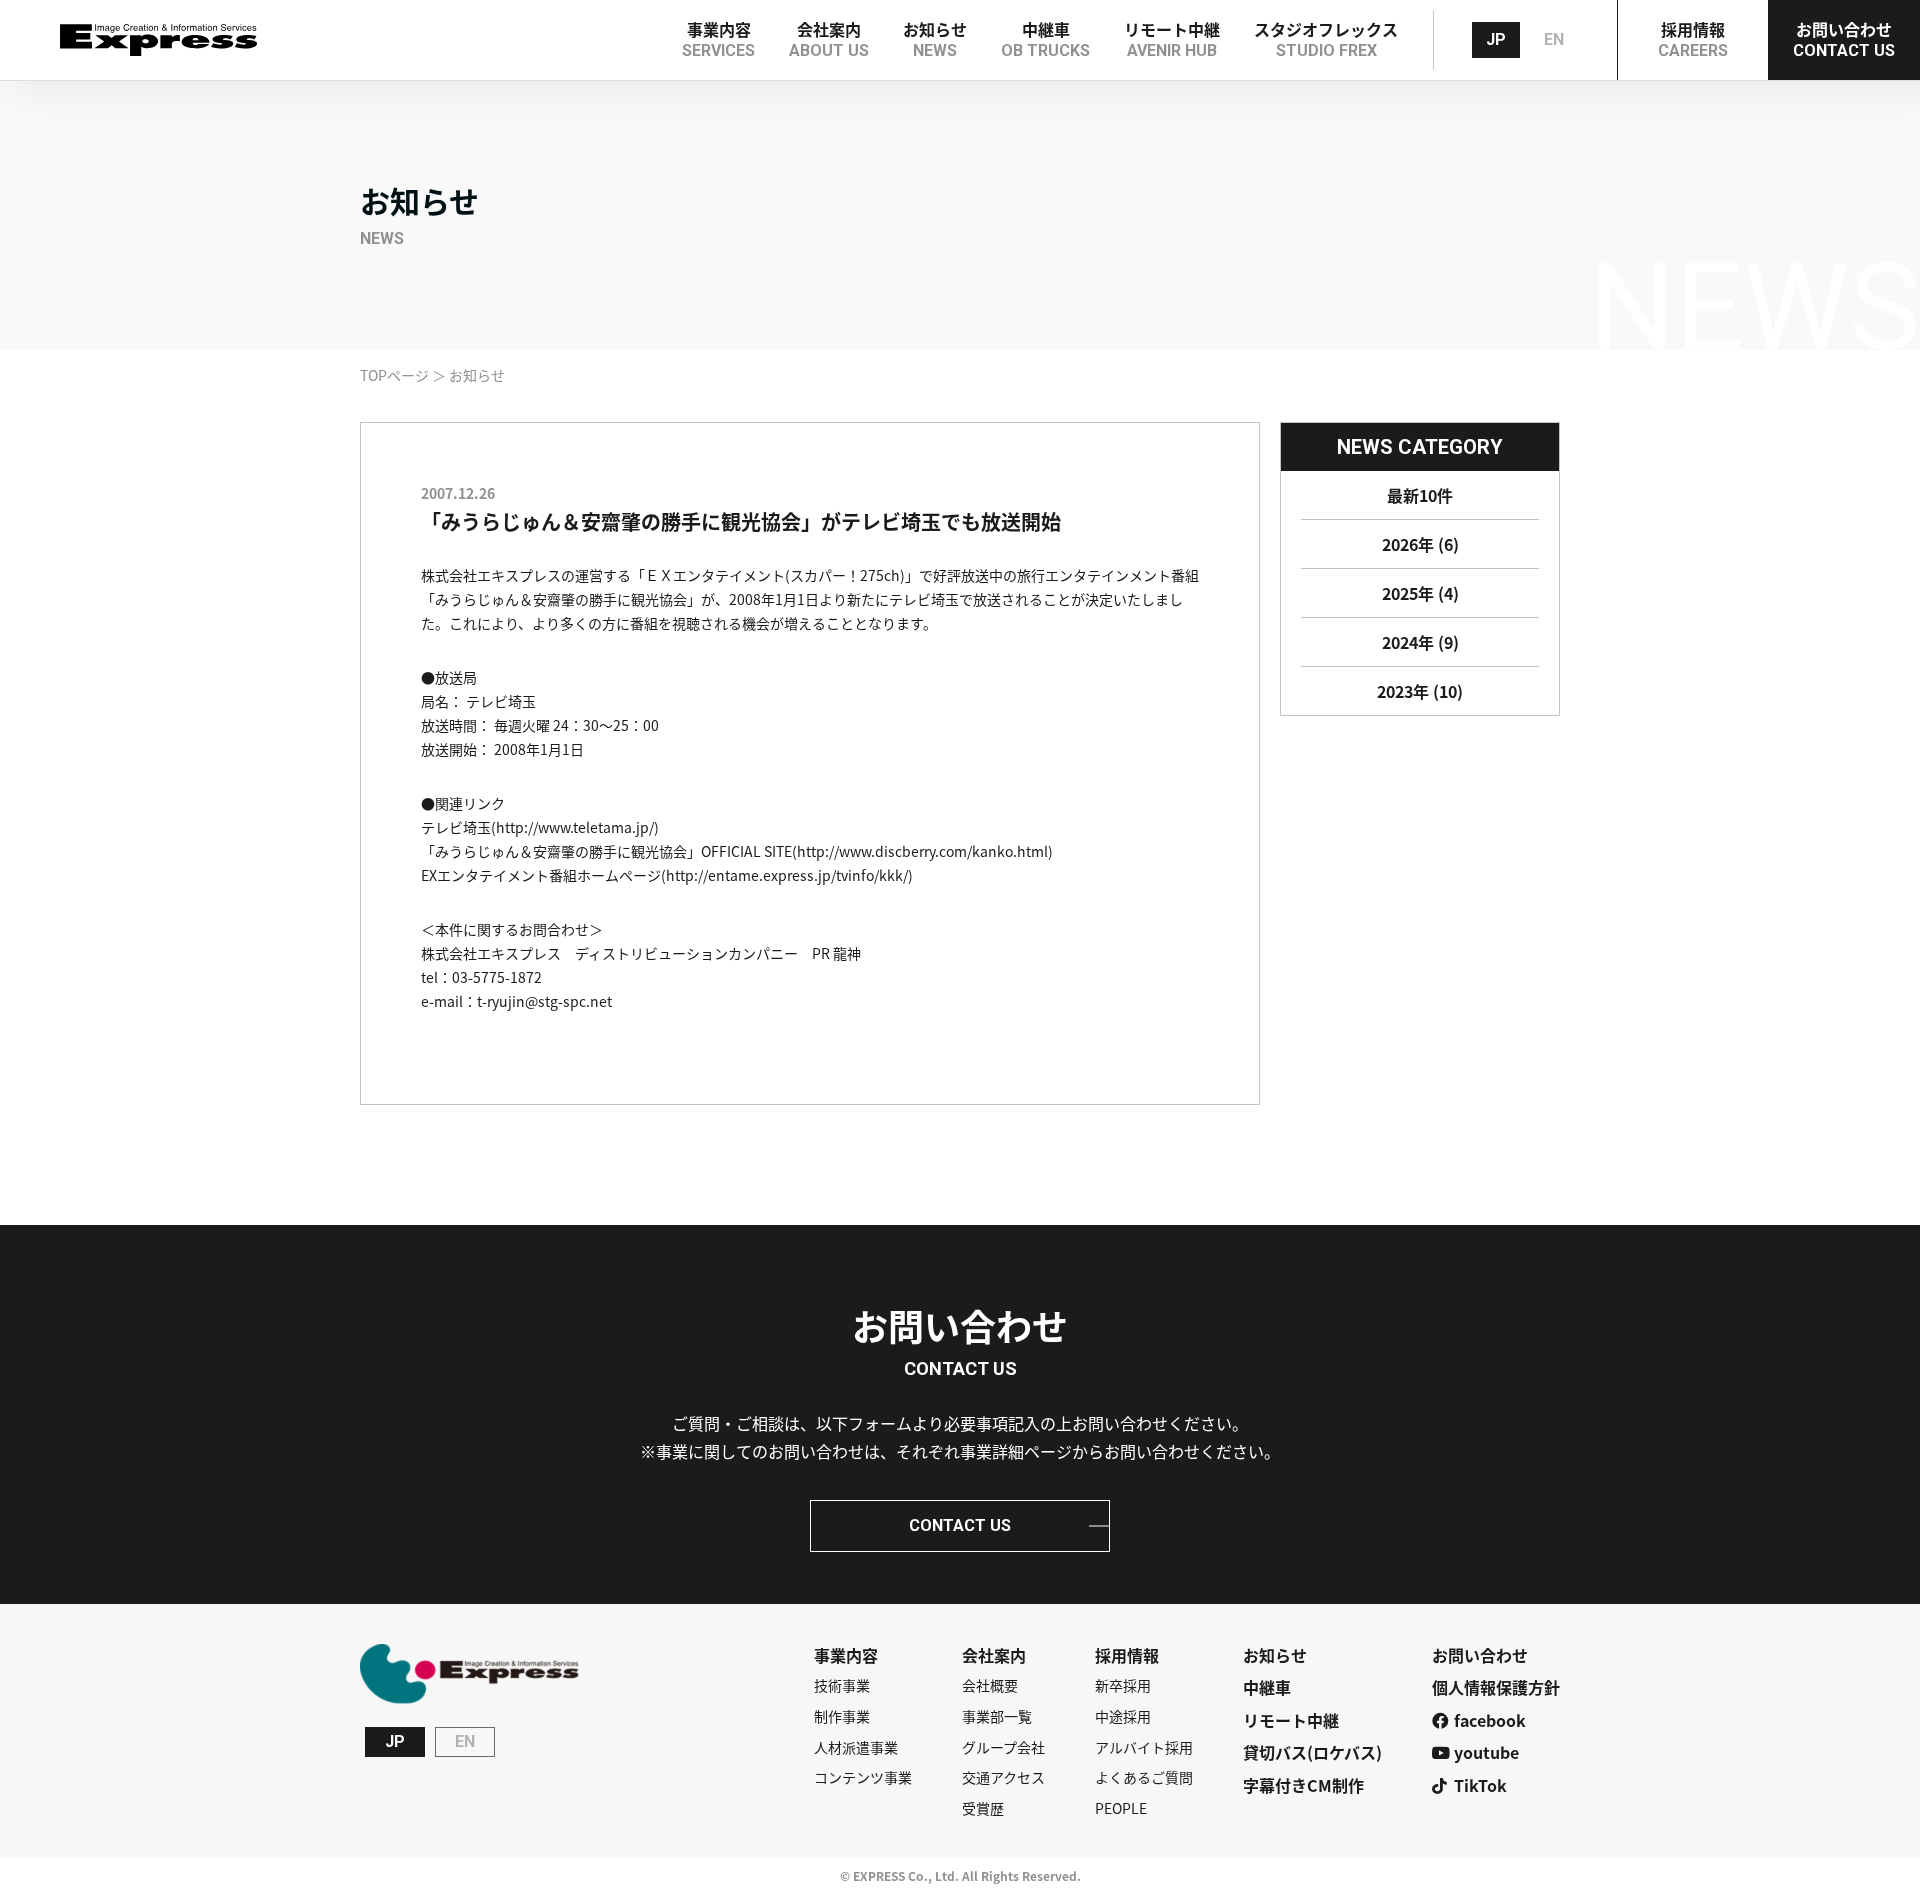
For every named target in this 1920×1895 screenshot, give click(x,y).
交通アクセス (1003, 1777)
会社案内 (994, 1655)
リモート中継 (1291, 1720)
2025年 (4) (1420, 593)
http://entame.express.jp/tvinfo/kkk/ (787, 875)
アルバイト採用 (1144, 1747)
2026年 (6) (1420, 544)
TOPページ (394, 375)
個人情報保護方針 (1496, 1687)
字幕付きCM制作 (1303, 1785)
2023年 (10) (1420, 691)
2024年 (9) (1420, 642)
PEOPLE (1121, 1808)
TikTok (1480, 1785)
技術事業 (842, 1685)
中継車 (1267, 1687)
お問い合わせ (1480, 1655)
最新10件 (1420, 495)
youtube (1486, 1752)
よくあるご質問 (1144, 1777)
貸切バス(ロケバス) (1312, 1752)
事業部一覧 (997, 1716)
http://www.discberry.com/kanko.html (922, 851)
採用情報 (1127, 1655)
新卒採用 (1123, 1685)
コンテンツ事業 (863, 1777)
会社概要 (990, 1685)
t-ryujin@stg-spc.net (544, 1001)
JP (1496, 39)
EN (1554, 39)
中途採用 (1123, 1716)
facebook (1490, 1720)
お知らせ (1275, 1655)
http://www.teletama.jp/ (575, 827)
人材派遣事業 (856, 1747)
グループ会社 (1003, 1747)
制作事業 (842, 1716)
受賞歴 (983, 1808)
